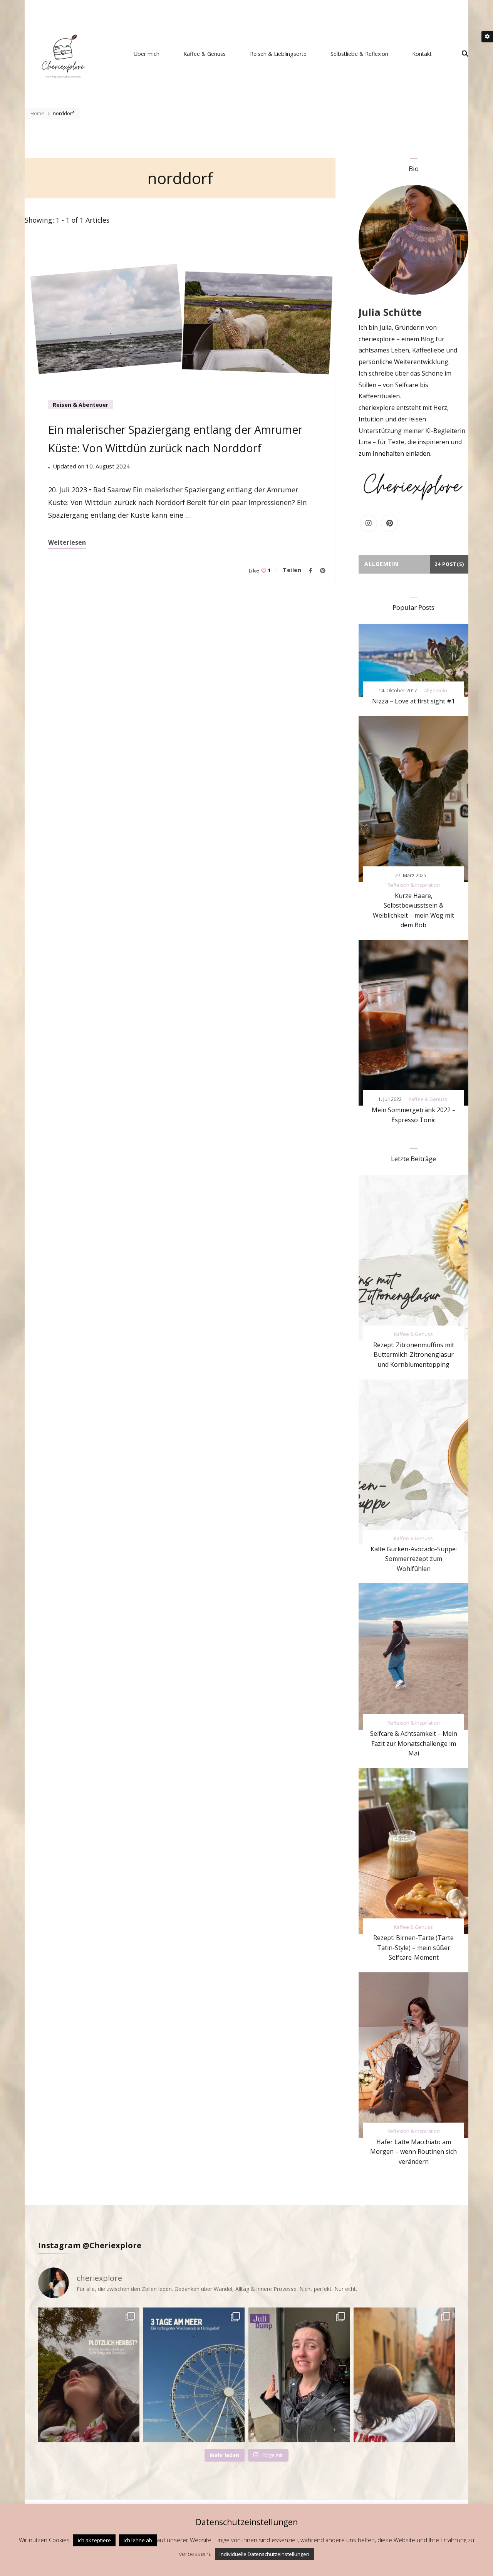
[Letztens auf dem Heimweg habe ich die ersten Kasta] (89, 2375)
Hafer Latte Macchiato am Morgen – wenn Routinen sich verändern (413, 2152)
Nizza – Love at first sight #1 (413, 701)
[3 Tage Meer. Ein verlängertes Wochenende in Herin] (194, 2375)
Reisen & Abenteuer (80, 405)
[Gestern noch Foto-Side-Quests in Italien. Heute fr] (404, 2375)
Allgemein (436, 691)
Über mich (147, 54)
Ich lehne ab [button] (138, 2540)
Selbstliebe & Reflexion (359, 54)
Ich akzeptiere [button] (94, 2540)
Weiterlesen (67, 542)
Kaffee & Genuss (205, 54)
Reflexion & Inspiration (414, 885)
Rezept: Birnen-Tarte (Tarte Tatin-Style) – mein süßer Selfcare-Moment (413, 1948)
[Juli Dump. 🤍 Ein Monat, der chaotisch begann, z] (299, 2375)
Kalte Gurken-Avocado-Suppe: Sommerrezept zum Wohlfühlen (414, 1559)
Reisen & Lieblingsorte (278, 54)
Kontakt (422, 54)
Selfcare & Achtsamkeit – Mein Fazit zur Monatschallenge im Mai (414, 1743)
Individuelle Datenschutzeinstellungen (264, 2554)
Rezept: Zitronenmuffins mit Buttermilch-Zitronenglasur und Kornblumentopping (414, 1355)
